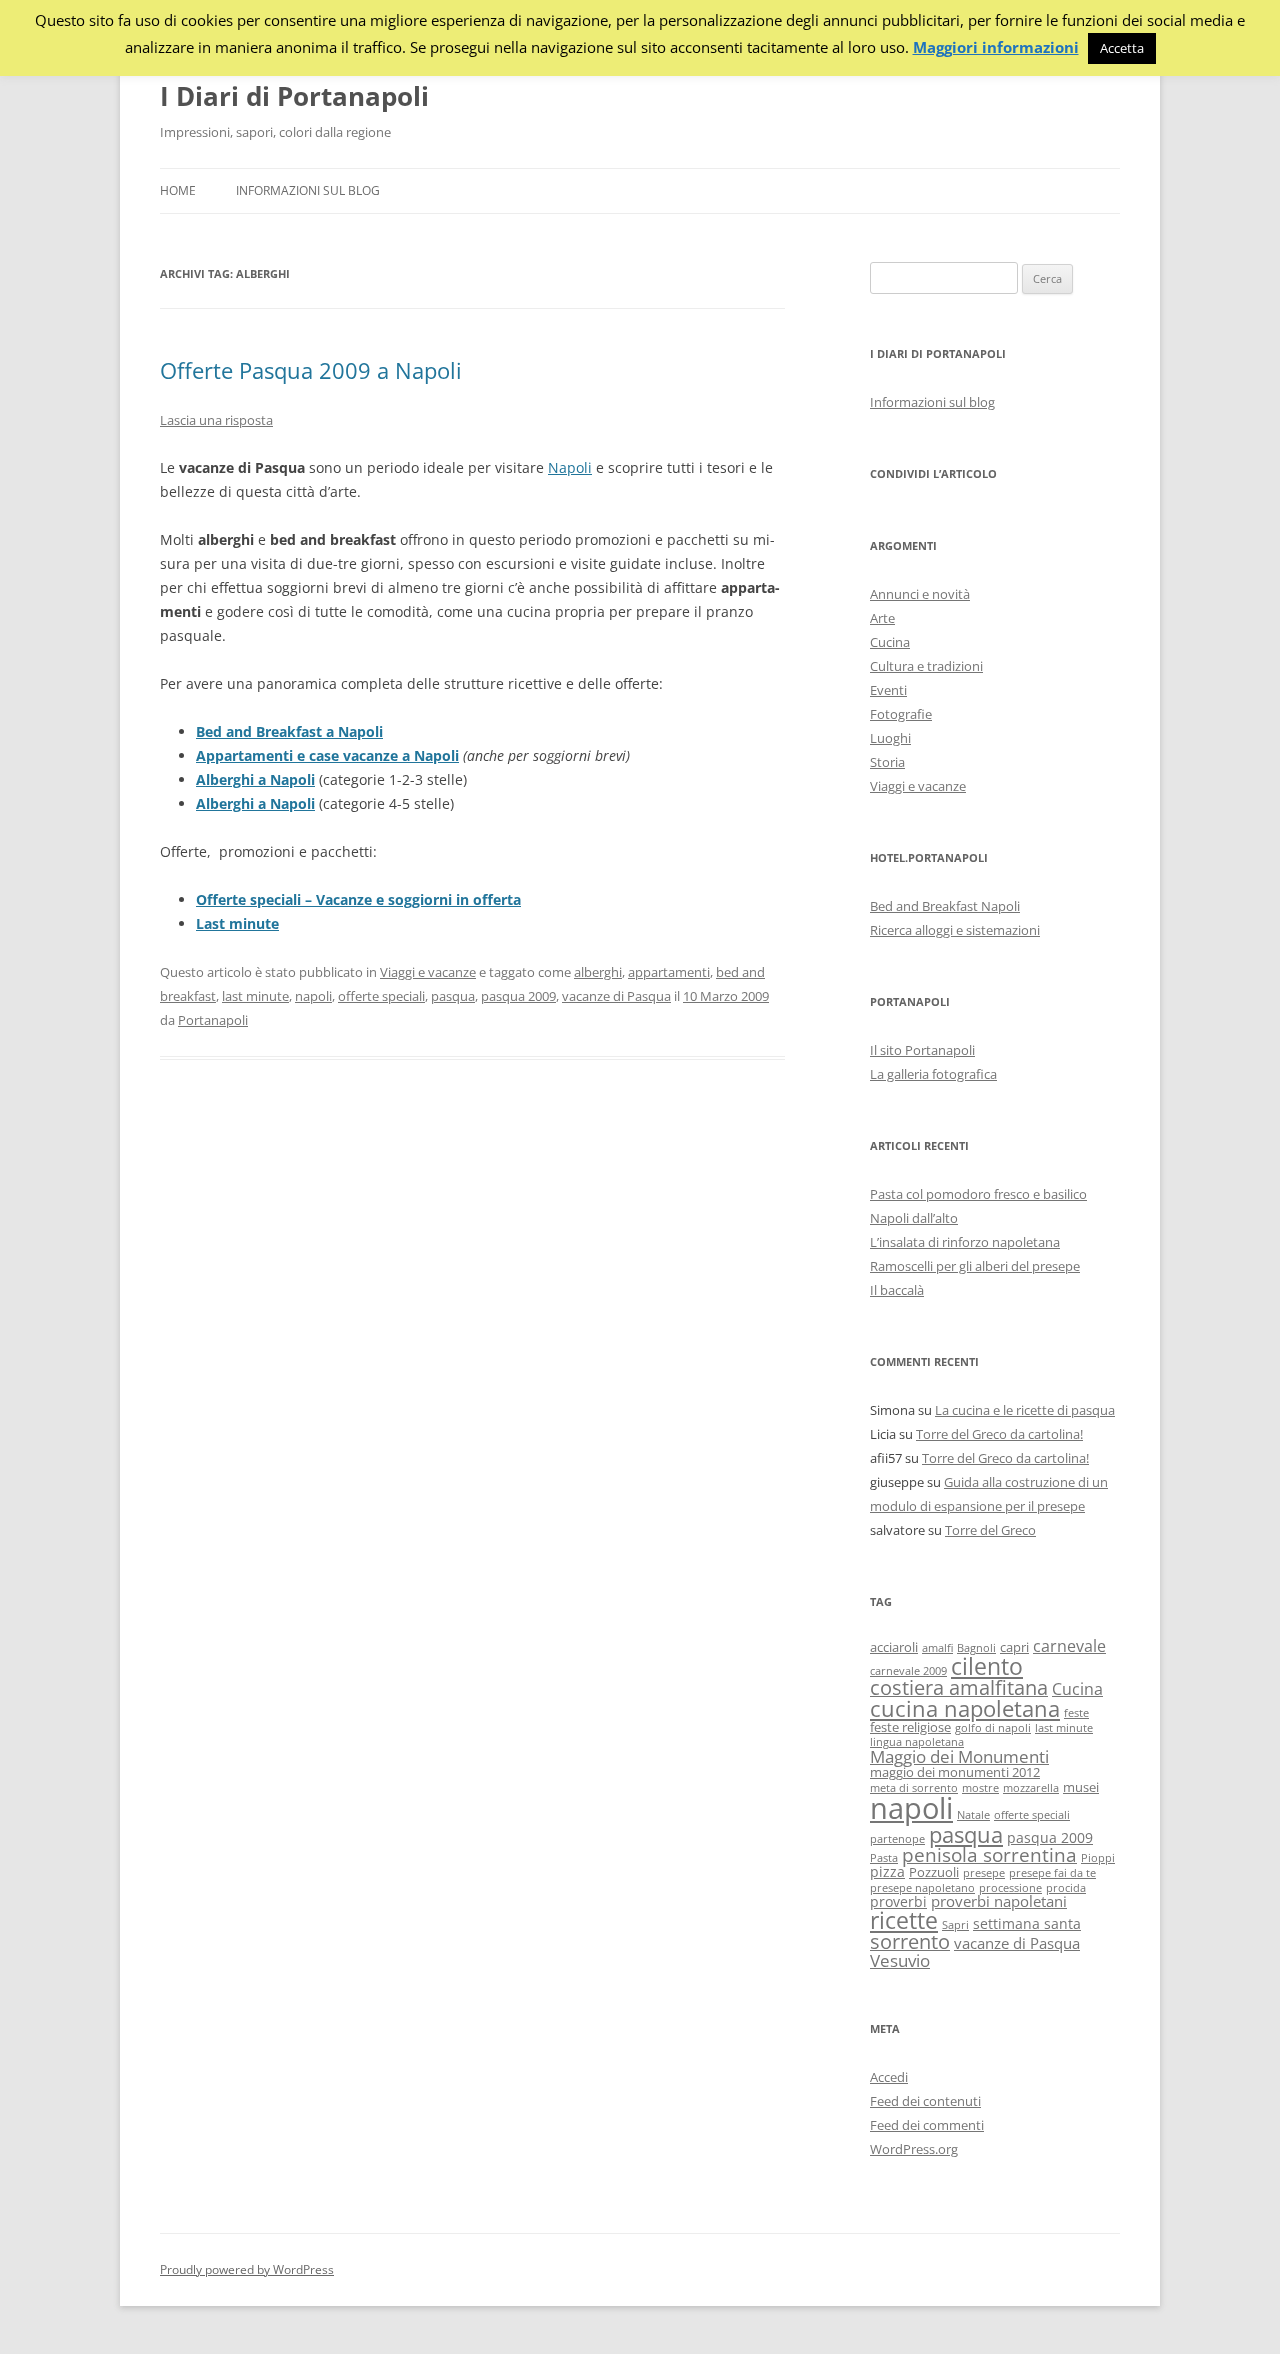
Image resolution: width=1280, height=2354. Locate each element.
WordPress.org (914, 2149)
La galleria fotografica (933, 1074)
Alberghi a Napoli (255, 779)
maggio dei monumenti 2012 (955, 1772)
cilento (987, 1666)
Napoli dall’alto (914, 1218)
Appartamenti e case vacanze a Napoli (327, 755)
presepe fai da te (1052, 1873)
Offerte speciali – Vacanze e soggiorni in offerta (358, 899)
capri (1014, 1647)
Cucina (890, 642)
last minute (255, 996)
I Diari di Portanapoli (294, 96)
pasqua (453, 996)
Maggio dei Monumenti (959, 1756)
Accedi (889, 2077)
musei (1081, 1787)
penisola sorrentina (989, 1855)
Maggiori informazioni (996, 47)
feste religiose (910, 1727)
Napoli (570, 467)
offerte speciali (381, 996)
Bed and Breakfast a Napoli (289, 731)
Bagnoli (976, 1648)
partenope (897, 1839)
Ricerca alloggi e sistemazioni (955, 930)
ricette (904, 1920)
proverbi (898, 1901)
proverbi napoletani (999, 1901)
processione (1010, 1888)
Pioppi (1098, 1858)
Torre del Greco (990, 1530)
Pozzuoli (934, 1872)
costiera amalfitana (959, 1687)
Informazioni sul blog (308, 190)
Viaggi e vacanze (428, 972)
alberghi (598, 972)
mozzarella (1031, 1788)
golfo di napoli (993, 1728)
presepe (984, 1873)
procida (1066, 1888)
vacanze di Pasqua (616, 996)
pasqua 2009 (518, 996)
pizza (887, 1871)
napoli (313, 996)
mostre (980, 1788)
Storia (887, 762)
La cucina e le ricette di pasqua (1025, 1410)
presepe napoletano (922, 1888)
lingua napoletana (917, 1742)
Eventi (888, 690)
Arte (882, 618)
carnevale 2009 (908, 1671)
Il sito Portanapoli (922, 1050)
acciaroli (894, 1647)
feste (1076, 1713)
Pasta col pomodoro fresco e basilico (978, 1194)
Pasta (884, 1858)
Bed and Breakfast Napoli (945, 906)
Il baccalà (897, 1290)
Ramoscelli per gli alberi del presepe (975, 1266)
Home (178, 190)
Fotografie (901, 714)
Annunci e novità (920, 594)
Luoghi (890, 738)
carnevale (1069, 1646)
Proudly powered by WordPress (247, 2269)
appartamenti (669, 972)
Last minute (237, 923)
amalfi (937, 1648)
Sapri (955, 1925)
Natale (973, 1815)
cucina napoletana (965, 1708)
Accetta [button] (1122, 48)
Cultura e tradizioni (926, 666)
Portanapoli (213, 1020)
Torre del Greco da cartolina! (999, 1434)
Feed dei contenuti (925, 2101)
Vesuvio (900, 1960)
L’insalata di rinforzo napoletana (965, 1242)
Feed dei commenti (927, 2125)
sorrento (910, 1941)
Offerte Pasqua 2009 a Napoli (311, 370)
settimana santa (1027, 1923)
